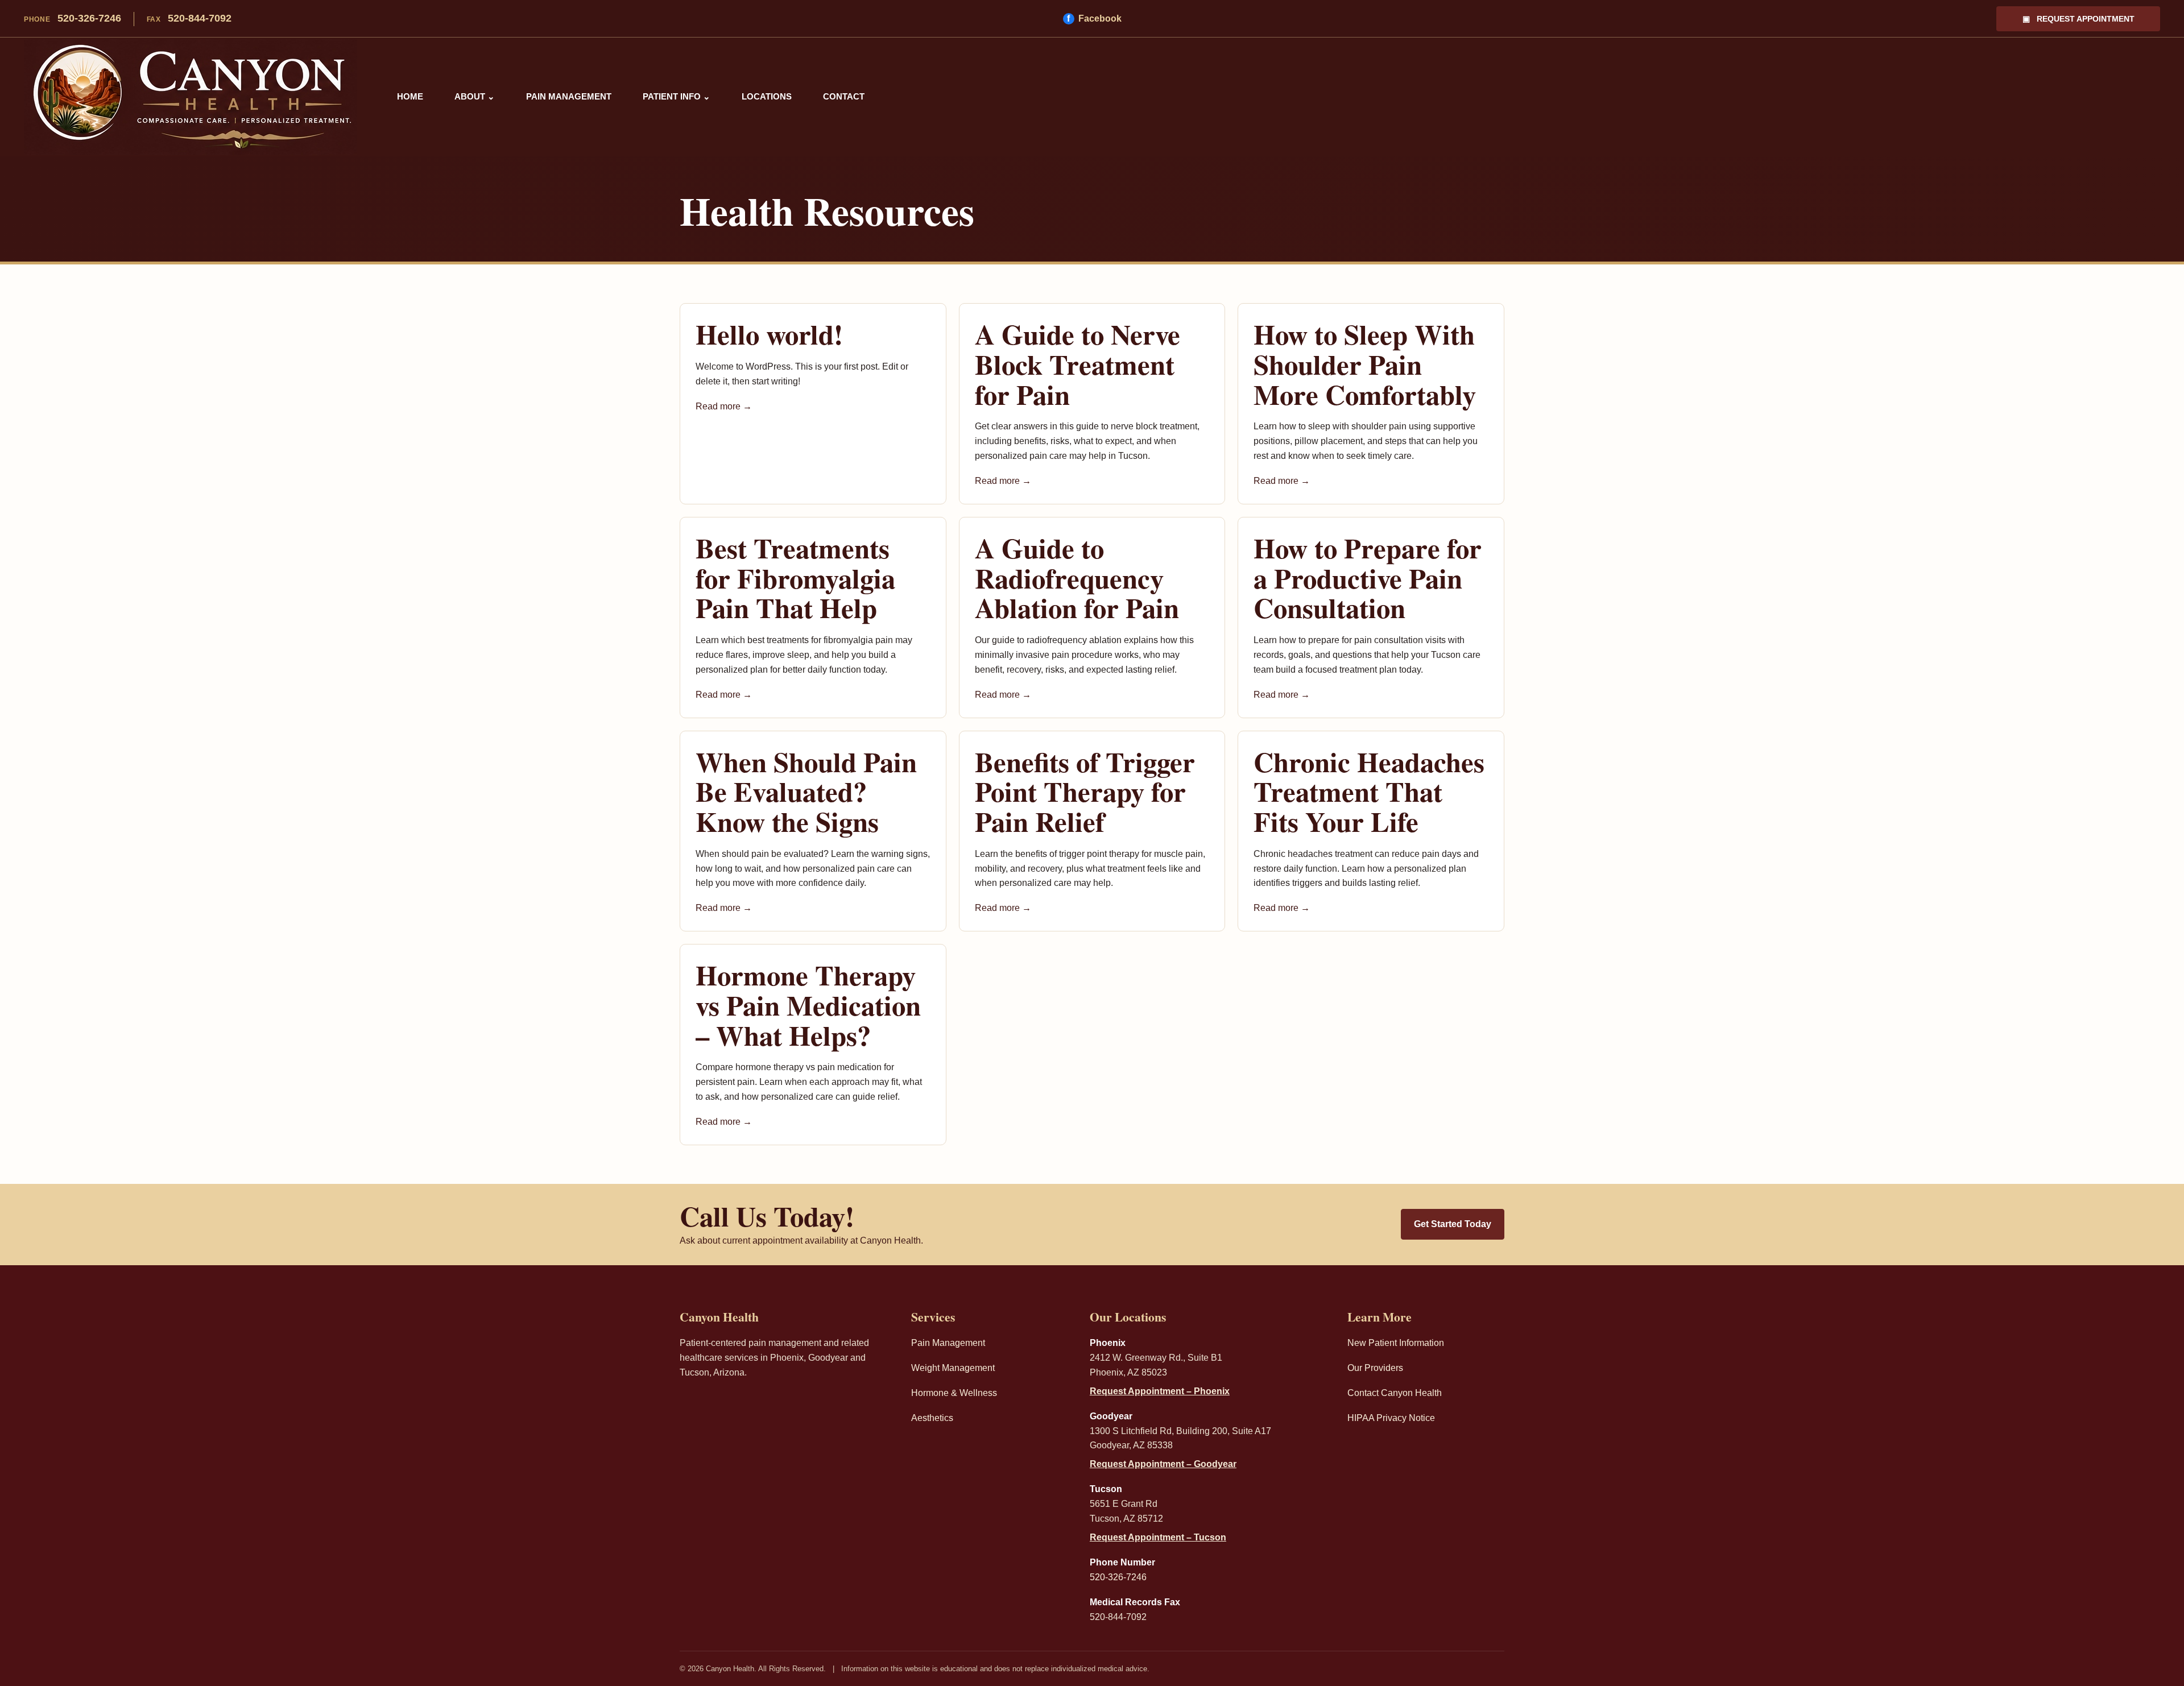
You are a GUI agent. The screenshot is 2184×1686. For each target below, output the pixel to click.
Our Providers (1375, 1368)
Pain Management (569, 96)
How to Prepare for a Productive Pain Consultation (1368, 577)
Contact (844, 96)
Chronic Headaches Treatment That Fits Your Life (1369, 791)
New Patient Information (1396, 1343)
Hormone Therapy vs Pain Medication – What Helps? (808, 1004)
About (475, 96)
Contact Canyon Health (1395, 1393)
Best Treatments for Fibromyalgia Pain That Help (795, 577)
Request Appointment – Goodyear (1163, 1464)
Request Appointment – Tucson (1158, 1537)
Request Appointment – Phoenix (1160, 1391)
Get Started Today (1453, 1224)
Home (410, 96)
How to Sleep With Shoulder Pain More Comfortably (1365, 364)
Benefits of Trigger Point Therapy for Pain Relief (1085, 791)
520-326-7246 (73, 18)
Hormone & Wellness (954, 1393)
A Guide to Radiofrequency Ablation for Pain (1077, 577)
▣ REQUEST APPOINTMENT (2078, 19)
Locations (767, 96)
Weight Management (953, 1368)
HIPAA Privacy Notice (1391, 1418)
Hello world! (769, 334)
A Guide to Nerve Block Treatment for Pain (1077, 364)
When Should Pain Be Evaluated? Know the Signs (806, 791)
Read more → (724, 406)
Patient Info (677, 96)
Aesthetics (932, 1418)
